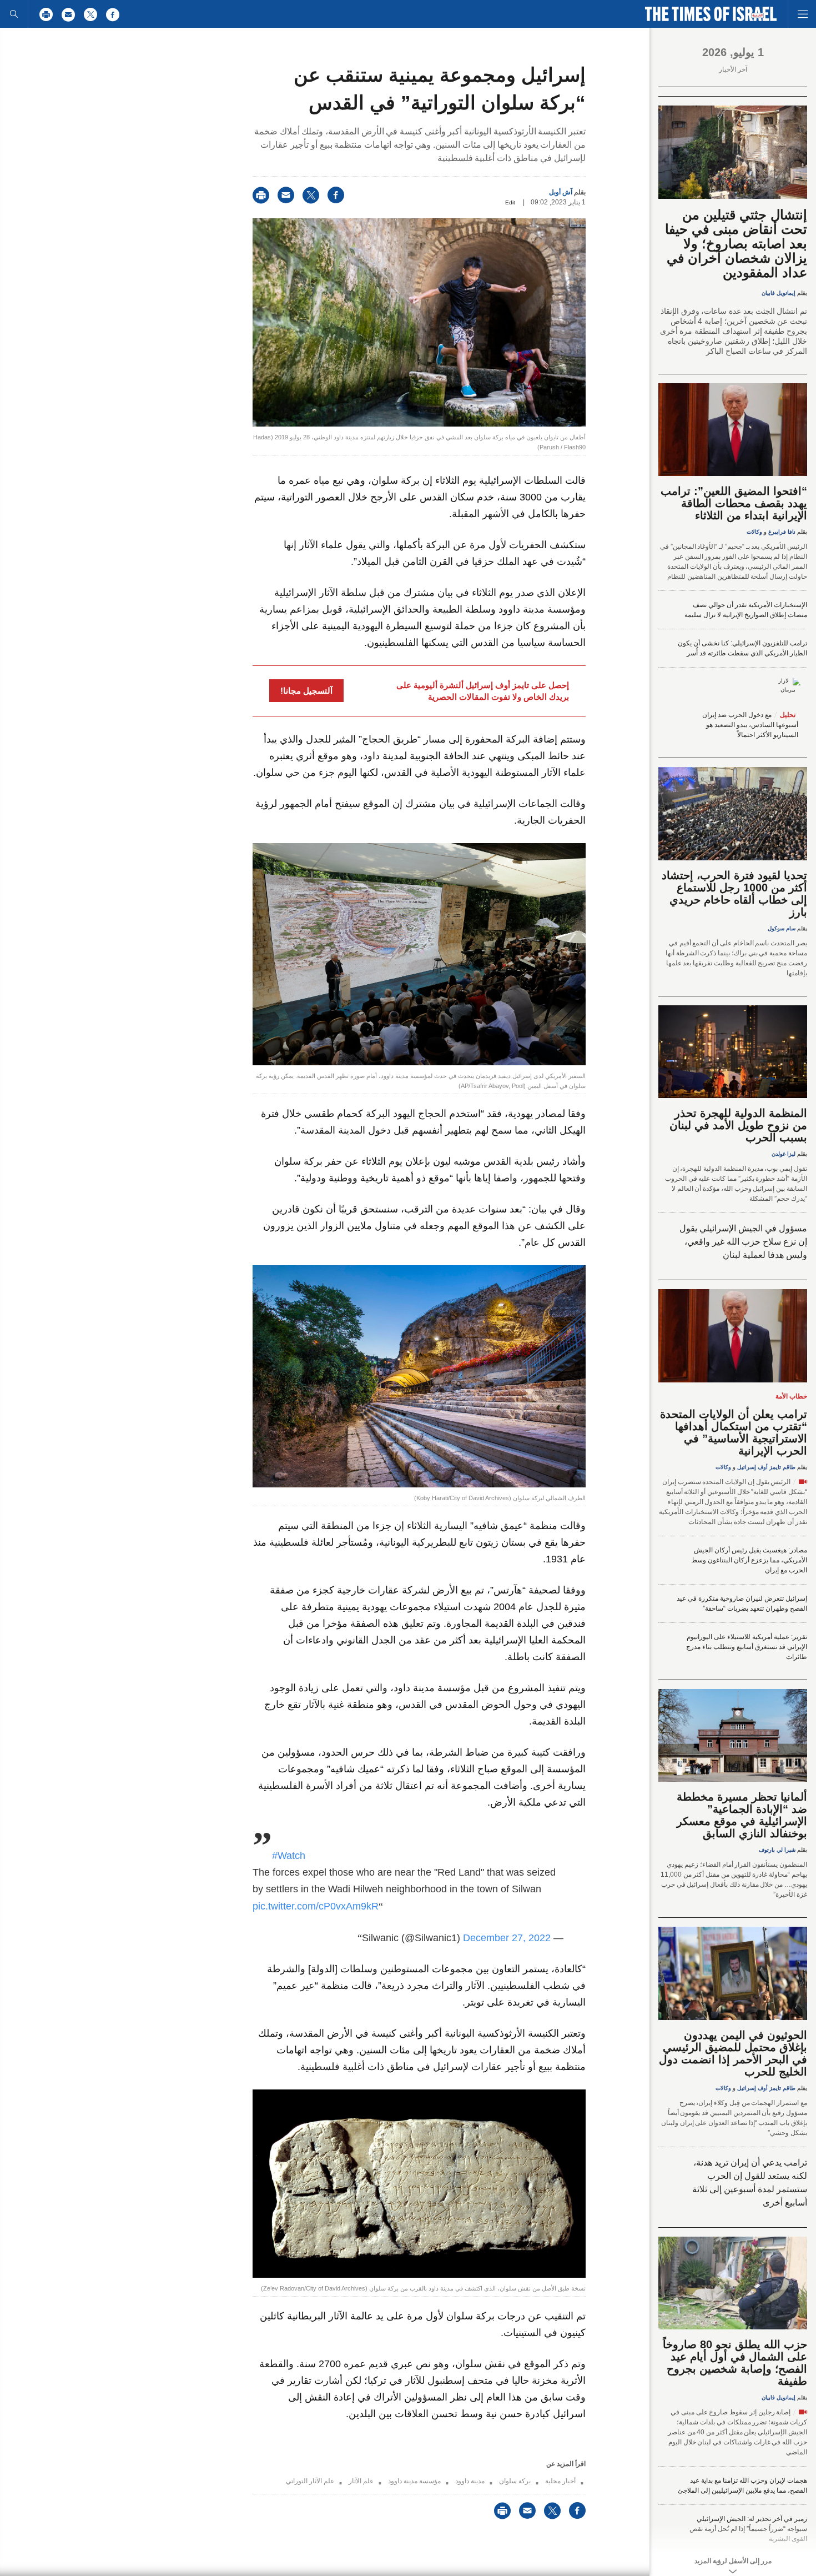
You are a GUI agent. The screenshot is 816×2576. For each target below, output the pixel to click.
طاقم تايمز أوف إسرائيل (766, 1467)
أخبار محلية (560, 2481)
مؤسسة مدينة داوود (414, 2481)
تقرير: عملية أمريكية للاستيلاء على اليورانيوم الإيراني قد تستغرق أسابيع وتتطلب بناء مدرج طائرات (747, 1647)
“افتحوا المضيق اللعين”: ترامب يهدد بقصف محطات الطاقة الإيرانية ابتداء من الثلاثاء (734, 503)
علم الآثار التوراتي (310, 2481)
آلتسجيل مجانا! (306, 691)
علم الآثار (361, 2481)
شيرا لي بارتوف (777, 1850)
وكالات (754, 532)
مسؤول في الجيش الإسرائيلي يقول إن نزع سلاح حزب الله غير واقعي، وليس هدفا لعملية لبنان (743, 1242)
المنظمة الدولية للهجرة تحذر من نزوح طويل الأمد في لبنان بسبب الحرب (738, 1125)
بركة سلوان (515, 2481)
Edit (510, 202)
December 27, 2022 (507, 1938)
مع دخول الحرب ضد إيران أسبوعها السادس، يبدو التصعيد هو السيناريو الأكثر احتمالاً (750, 725)
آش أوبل (561, 192)
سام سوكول (782, 928)
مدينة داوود (470, 2481)
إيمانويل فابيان (779, 293)
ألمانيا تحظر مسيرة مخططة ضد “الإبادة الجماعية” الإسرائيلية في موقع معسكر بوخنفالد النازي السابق (742, 1815)
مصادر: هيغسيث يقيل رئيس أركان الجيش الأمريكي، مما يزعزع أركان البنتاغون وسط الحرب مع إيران (749, 1560)
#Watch (289, 1856)
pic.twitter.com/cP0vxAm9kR (316, 1906)
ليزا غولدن (784, 1154)
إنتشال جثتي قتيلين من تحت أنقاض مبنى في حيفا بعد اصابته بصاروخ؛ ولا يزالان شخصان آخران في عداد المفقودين (736, 244)
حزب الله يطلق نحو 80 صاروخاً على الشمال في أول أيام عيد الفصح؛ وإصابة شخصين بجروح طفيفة (735, 2363)
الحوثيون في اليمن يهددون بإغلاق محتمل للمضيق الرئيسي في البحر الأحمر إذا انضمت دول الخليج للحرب (733, 2053)
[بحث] (14, 14)
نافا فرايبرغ (782, 532)
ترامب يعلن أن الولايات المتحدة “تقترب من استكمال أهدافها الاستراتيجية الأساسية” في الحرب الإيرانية (734, 1432)
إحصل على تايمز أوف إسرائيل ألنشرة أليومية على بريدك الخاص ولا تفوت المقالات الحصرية (483, 691)
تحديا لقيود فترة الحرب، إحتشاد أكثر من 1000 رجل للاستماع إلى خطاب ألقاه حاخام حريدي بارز (734, 894)
